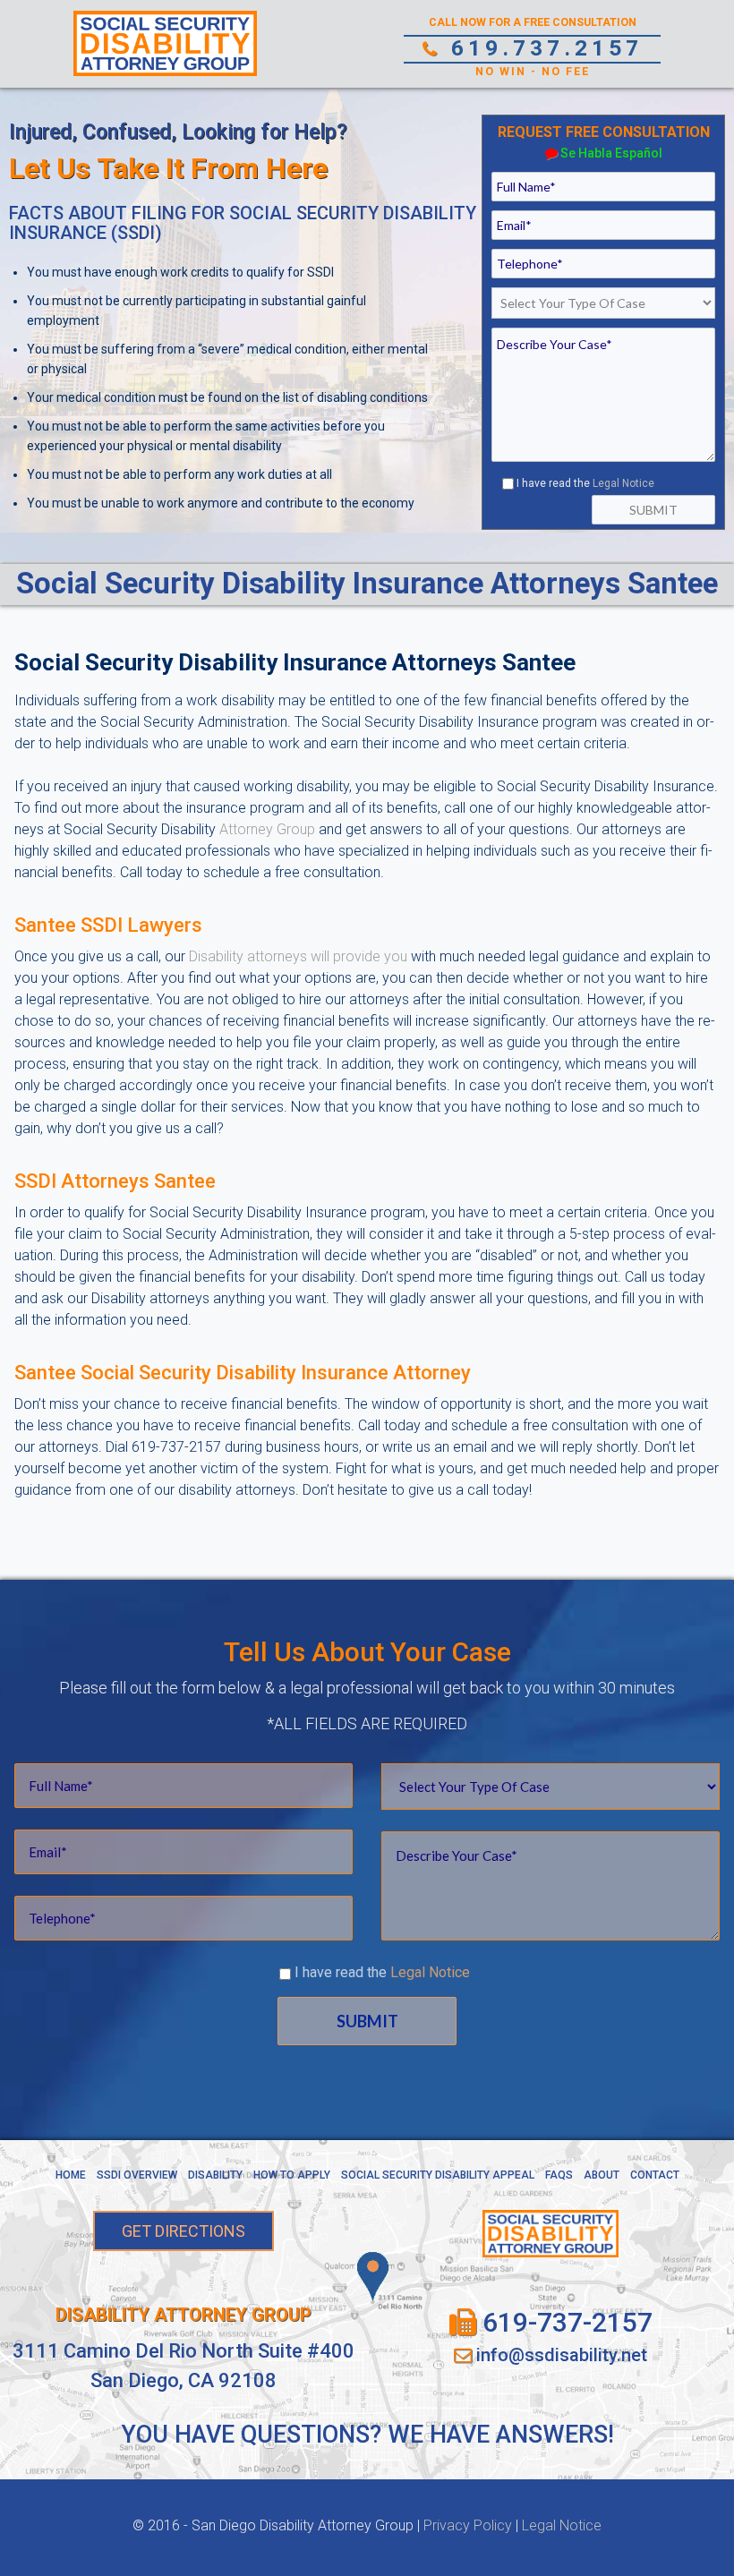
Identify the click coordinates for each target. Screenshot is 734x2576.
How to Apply (292, 2175)
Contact (655, 2175)
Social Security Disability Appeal (438, 2175)
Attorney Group (267, 829)
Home (71, 2175)
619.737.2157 (542, 48)
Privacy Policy (468, 2525)
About (602, 2175)
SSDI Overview (137, 2175)
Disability (215, 2175)
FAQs (559, 2175)
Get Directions (183, 2231)
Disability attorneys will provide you (298, 956)
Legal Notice (623, 483)
